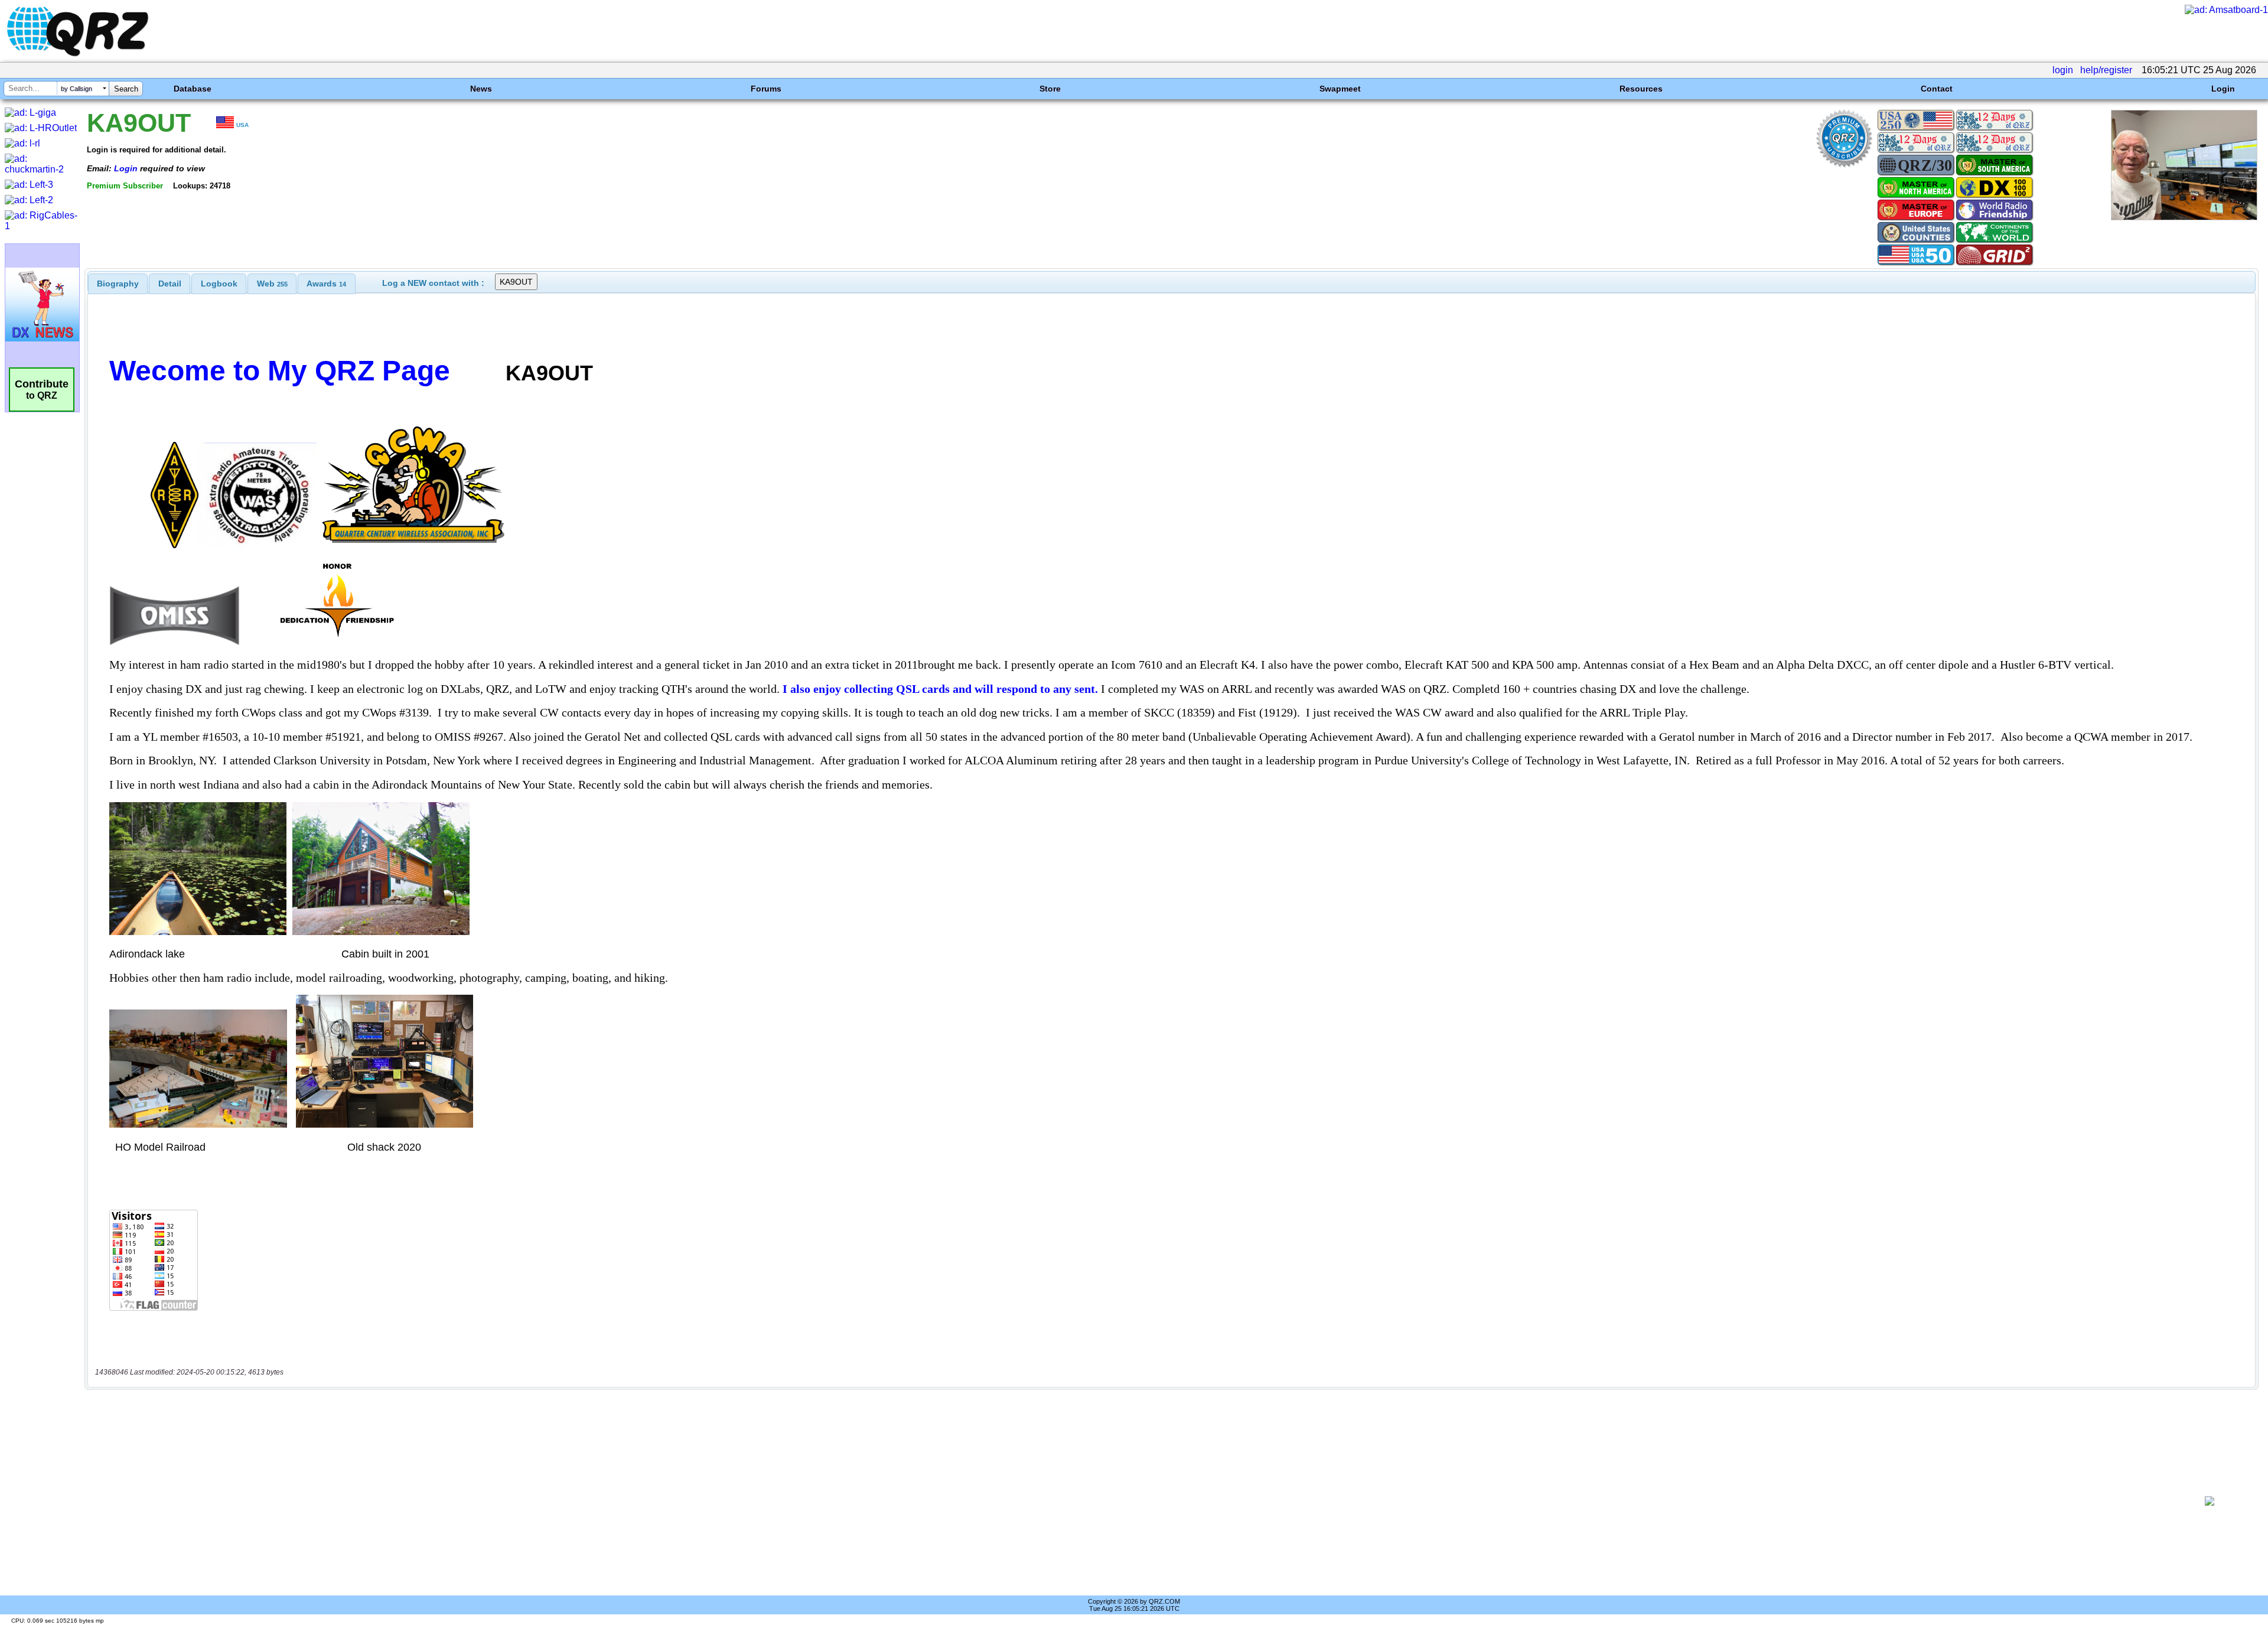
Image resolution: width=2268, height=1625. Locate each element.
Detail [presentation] (170, 284)
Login (2223, 89)
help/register (2106, 70)
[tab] (118, 284)
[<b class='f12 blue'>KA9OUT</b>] (2184, 217)
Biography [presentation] (118, 284)
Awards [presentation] (326, 284)
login (2063, 70)
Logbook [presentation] (219, 284)
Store (1050, 89)
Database (193, 89)
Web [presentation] (272, 284)
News (481, 89)
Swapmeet (1340, 89)
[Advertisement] (1132, 1501)
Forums (766, 89)
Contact (1937, 89)
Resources (1641, 89)
